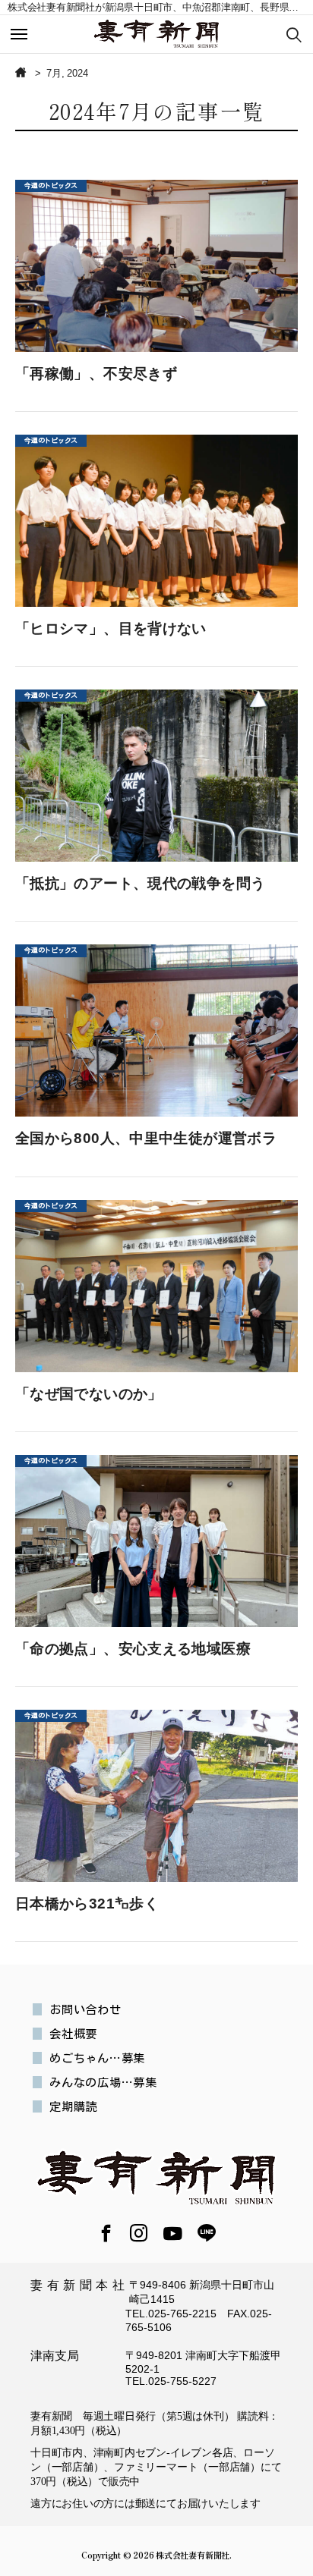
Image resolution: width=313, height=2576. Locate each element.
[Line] (207, 2235)
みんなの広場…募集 (103, 2082)
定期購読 (73, 2106)
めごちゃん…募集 (97, 2058)
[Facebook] (106, 2235)
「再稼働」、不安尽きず (96, 374)
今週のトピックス (51, 185)
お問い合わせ (85, 2009)
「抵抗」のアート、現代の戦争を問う (140, 883)
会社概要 (73, 2034)
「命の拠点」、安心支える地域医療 (133, 1649)
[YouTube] (172, 2234)
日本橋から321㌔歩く (87, 1904)
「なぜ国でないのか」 (89, 1394)
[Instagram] (139, 2235)
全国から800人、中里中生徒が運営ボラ (146, 1138)
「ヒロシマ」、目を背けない (111, 628)
